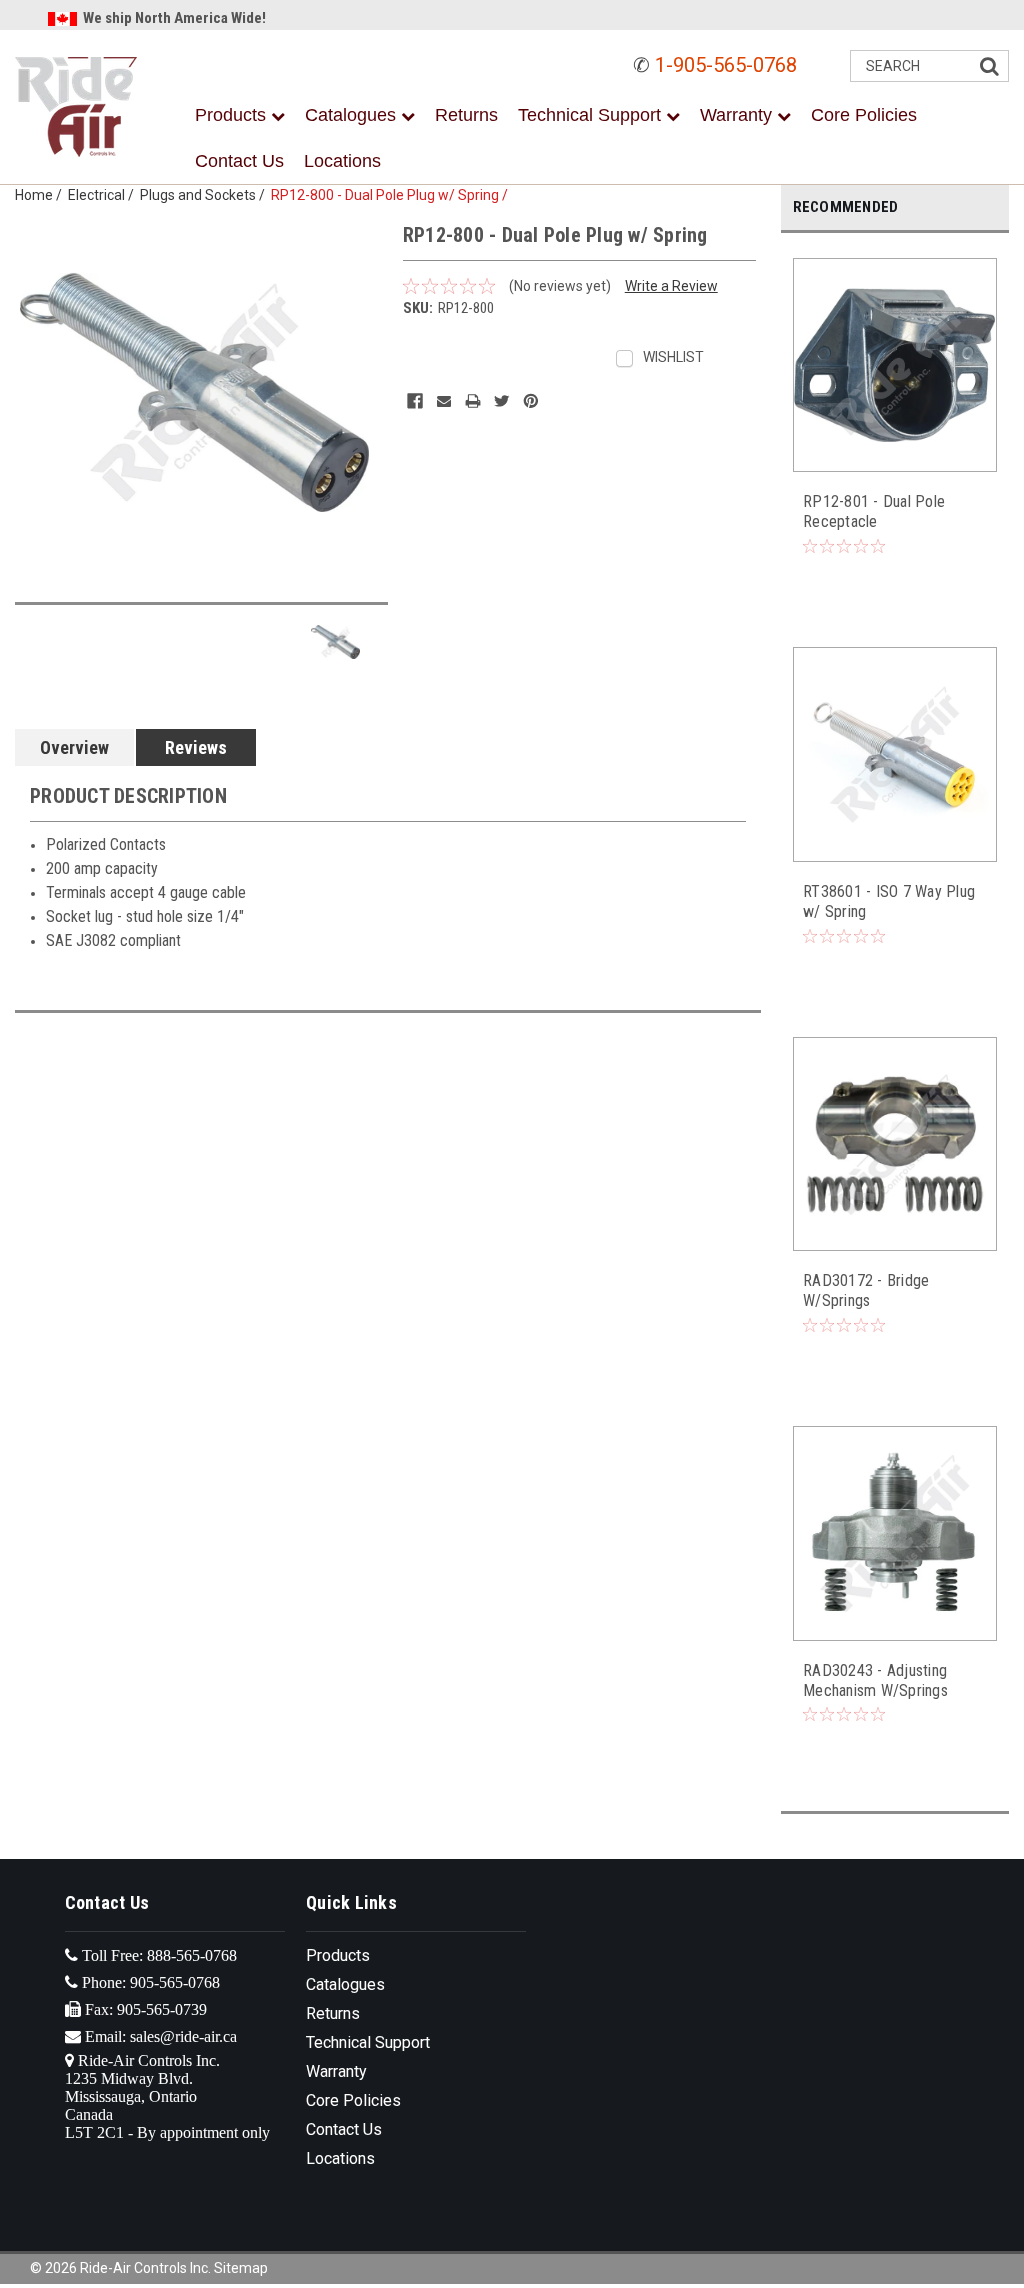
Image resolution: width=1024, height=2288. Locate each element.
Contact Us (239, 161)
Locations (342, 161)
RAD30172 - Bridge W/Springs (866, 1290)
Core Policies (864, 115)
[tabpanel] (895, 430)
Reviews (196, 747)
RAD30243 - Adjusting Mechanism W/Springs (875, 1680)
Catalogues (353, 115)
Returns (466, 115)
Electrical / (104, 195)
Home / (41, 195)
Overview (74, 747)
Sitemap (241, 2268)
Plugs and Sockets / (205, 195)
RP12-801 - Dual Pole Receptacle (874, 511)
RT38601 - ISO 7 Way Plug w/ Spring (889, 901)
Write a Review (671, 286)
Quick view (896, 457)
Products (233, 115)
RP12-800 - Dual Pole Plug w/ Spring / (392, 195)
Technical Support (592, 115)
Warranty (738, 115)
